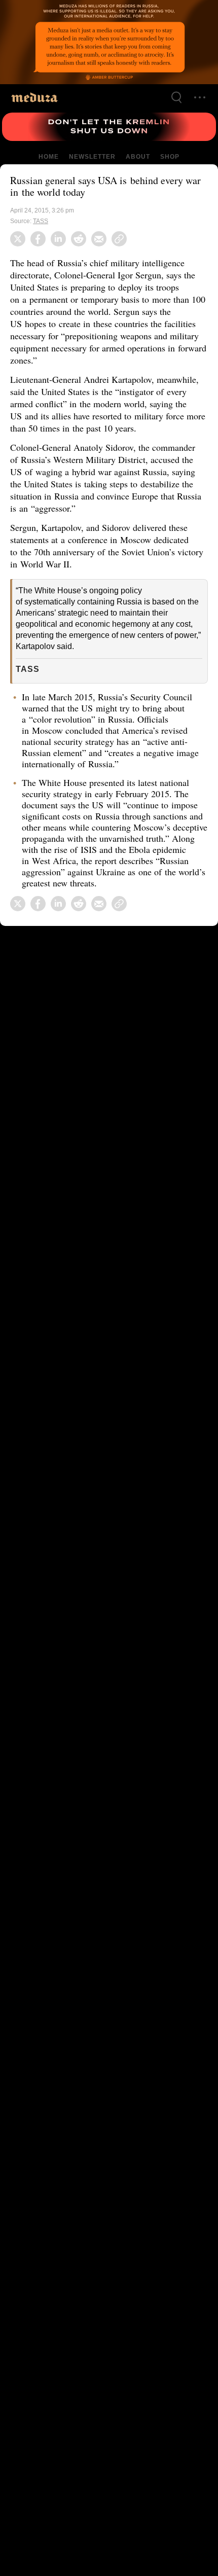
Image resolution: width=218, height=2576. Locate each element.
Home (49, 157)
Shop (169, 157)
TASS (41, 221)
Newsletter (92, 157)
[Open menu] (200, 97)
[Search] (176, 97)
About (137, 157)
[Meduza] (34, 97)
